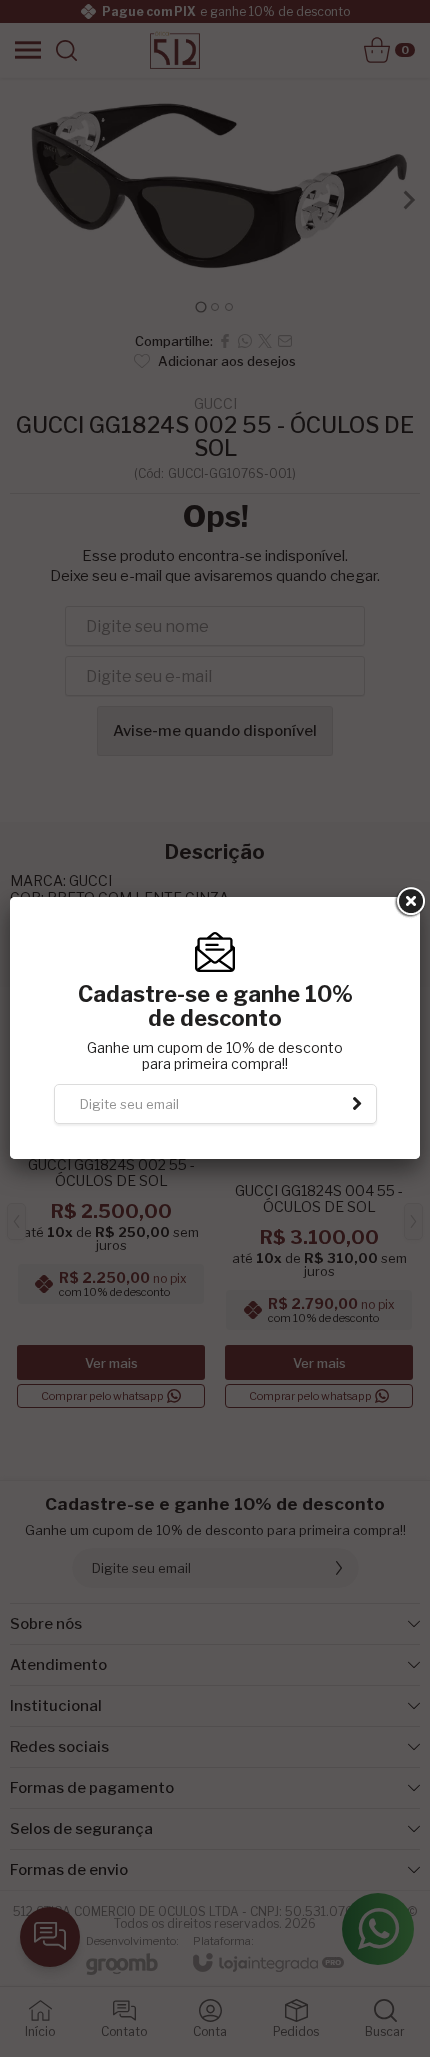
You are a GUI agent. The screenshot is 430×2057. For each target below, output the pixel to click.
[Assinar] (357, 1104)
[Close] (409, 902)
